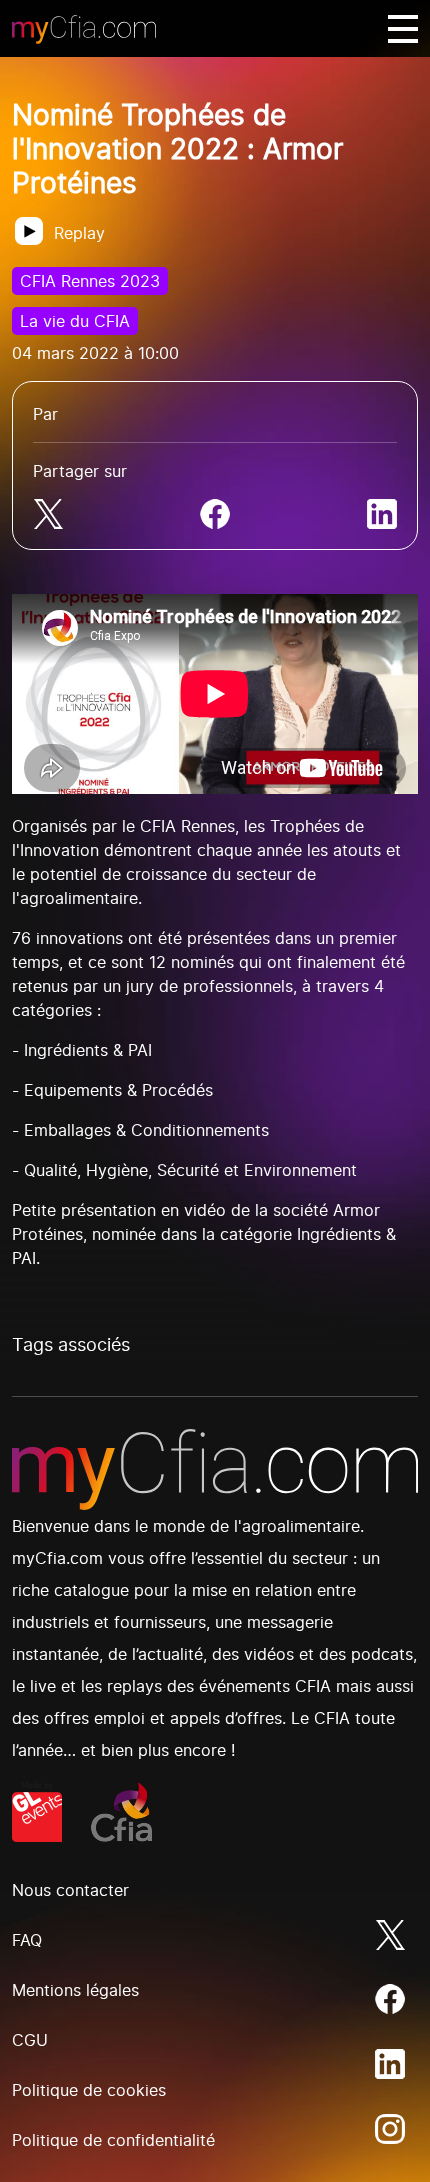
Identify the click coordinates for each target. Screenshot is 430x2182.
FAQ (27, 1940)
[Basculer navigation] (403, 29)
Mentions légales (75, 1990)
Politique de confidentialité (113, 2140)
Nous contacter (70, 1890)
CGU (30, 2040)
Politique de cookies (89, 2090)
